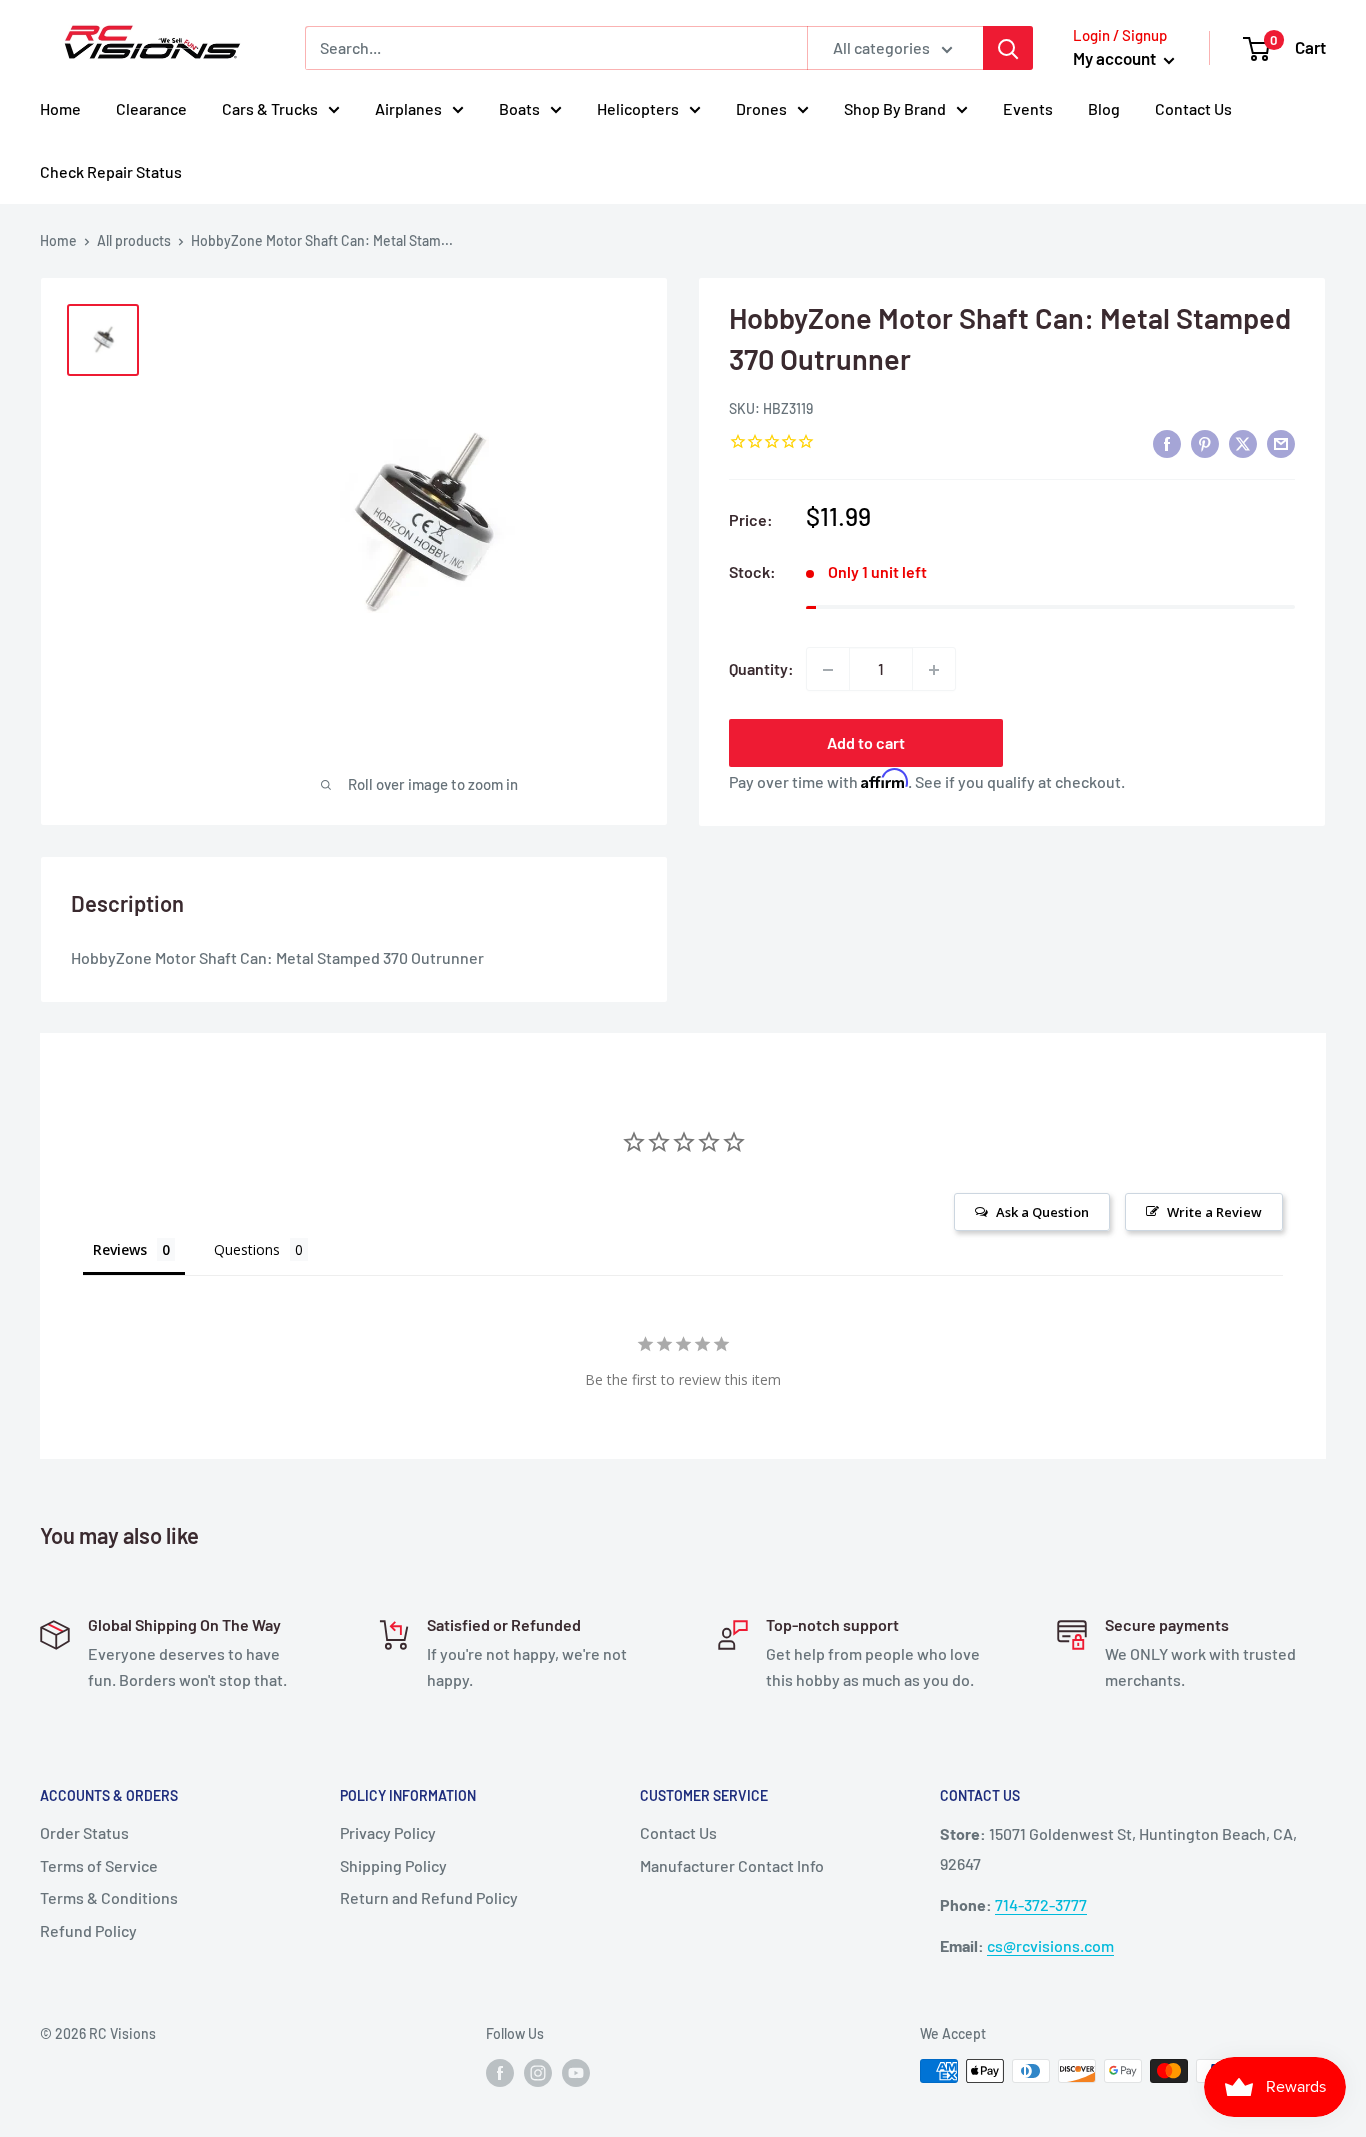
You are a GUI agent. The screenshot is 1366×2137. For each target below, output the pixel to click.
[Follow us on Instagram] (538, 2073)
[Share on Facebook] (1167, 443)
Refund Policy (88, 1930)
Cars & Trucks (270, 108)
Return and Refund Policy (429, 1897)
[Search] (1008, 48)
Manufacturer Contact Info (732, 1865)
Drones (761, 108)
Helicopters (638, 108)
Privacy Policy (388, 1832)
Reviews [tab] (120, 1249)
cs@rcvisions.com (1050, 1945)
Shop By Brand (895, 108)
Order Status (84, 1832)
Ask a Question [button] (1042, 1212)
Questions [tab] (247, 1249)
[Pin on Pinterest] (1205, 443)
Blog (1104, 108)
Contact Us (1193, 108)
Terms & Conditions (109, 1897)
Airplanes (408, 108)
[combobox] (556, 48)
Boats (519, 108)
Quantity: (761, 669)
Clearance (151, 108)
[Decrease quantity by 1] (828, 670)
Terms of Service (99, 1865)
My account (1116, 58)
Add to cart (866, 743)
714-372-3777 (1041, 1904)
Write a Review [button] (1214, 1212)
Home (60, 108)
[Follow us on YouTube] (576, 2073)
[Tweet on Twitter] (1243, 443)
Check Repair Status (111, 171)
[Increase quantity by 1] (934, 670)
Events (1028, 108)
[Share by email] (1281, 443)
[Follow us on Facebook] (500, 2073)
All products (134, 240)
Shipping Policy (393, 1865)
